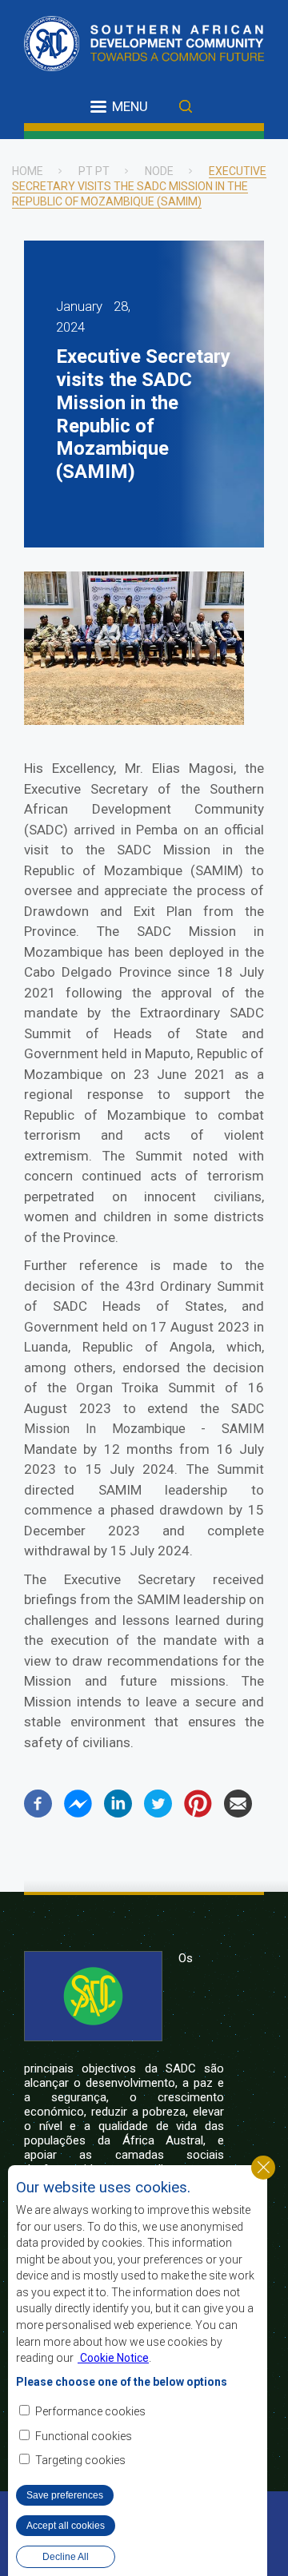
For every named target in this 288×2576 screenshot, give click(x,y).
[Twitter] (158, 1813)
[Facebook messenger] (78, 1813)
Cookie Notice (113, 2358)
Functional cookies (84, 2436)
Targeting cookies (80, 2460)
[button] (134, 721)
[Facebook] (38, 1813)
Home (28, 171)
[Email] (238, 1813)
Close (263, 2168)
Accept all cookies (66, 2526)
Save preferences (65, 2495)
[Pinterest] (198, 1813)
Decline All (66, 2557)
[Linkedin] (118, 1813)
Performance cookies (90, 2411)
